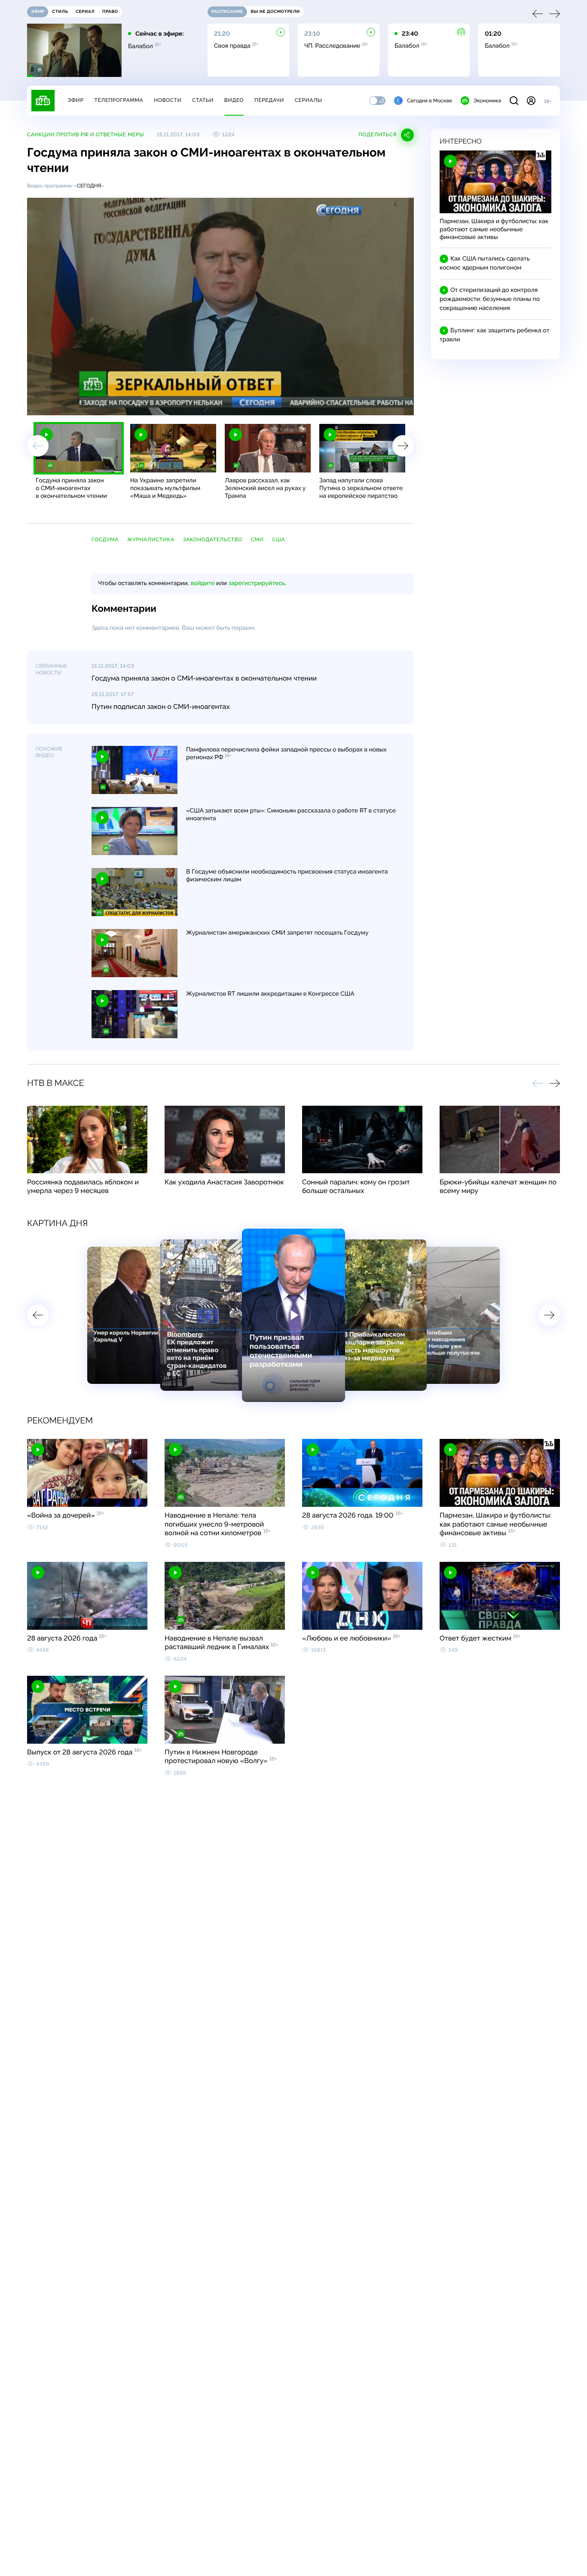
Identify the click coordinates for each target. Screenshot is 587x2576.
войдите (202, 583)
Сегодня (89, 186)
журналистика (151, 540)
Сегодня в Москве (430, 101)
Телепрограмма (119, 100)
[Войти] (531, 101)
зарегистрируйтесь (257, 583)
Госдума (105, 540)
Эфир (75, 100)
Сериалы (309, 100)
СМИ (257, 540)
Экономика (487, 101)
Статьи (203, 100)
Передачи (269, 100)
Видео (234, 100)
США (279, 540)
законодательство (213, 540)
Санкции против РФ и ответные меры (86, 135)
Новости (168, 100)
